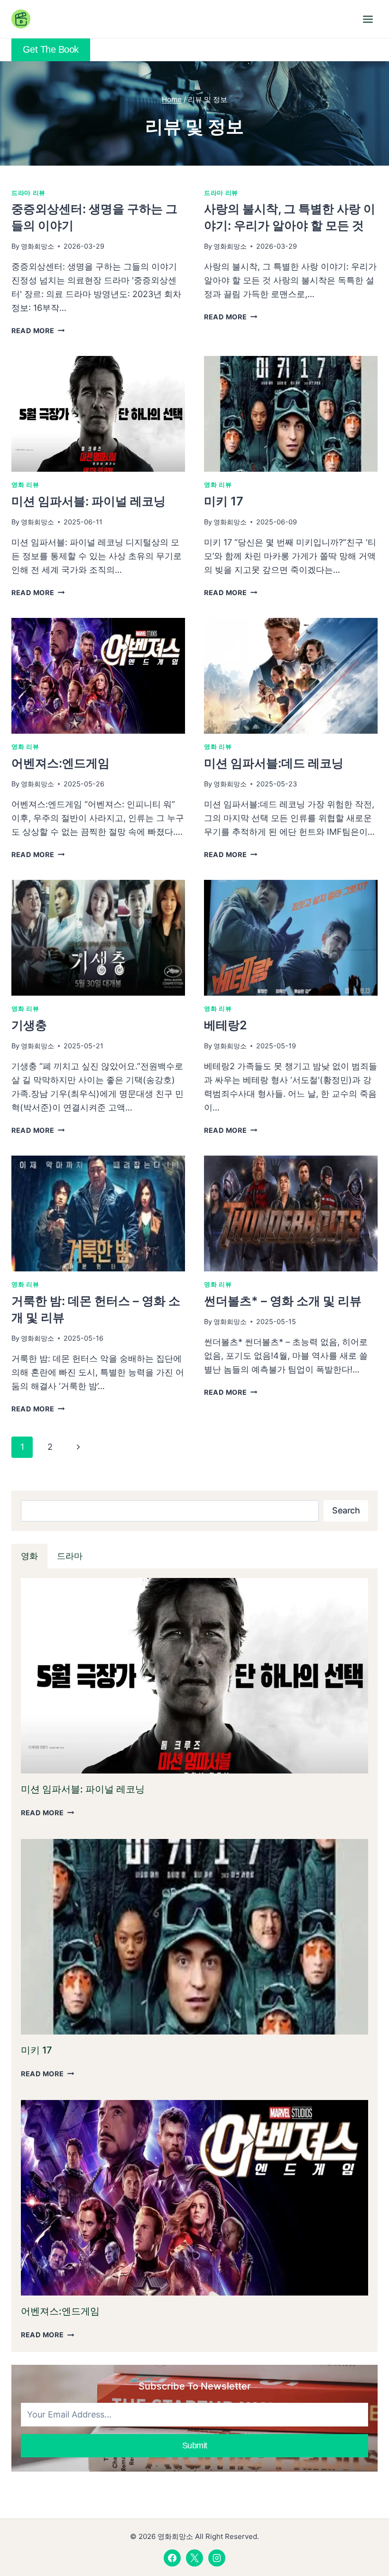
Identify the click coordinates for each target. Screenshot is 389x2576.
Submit (195, 2445)
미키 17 (224, 501)
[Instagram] (217, 2558)
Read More (37, 331)
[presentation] (98, 414)
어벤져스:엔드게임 (60, 763)
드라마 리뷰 (28, 193)
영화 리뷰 (25, 485)
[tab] (29, 1556)
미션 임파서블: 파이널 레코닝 (88, 501)
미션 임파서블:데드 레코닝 (274, 763)
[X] (194, 2558)
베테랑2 (226, 1025)
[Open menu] (368, 19)
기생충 (29, 1025)
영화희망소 (37, 246)
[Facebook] (172, 2558)
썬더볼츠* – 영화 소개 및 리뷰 (283, 1301)
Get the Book (51, 49)
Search (346, 1510)
